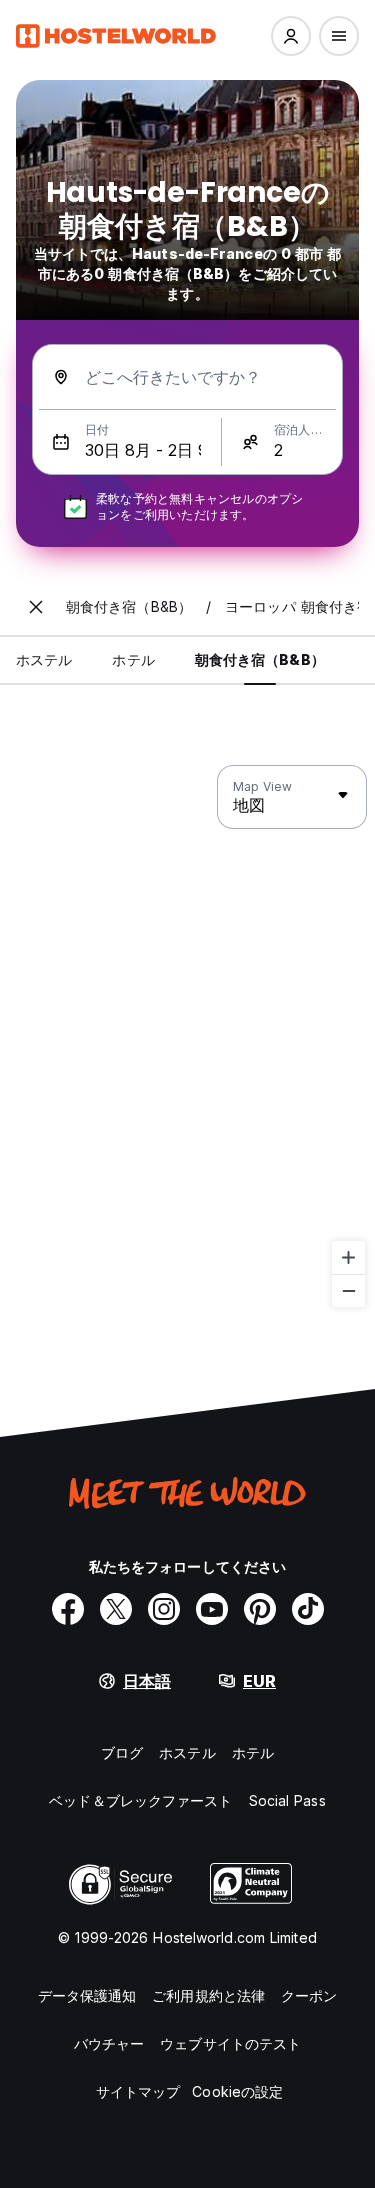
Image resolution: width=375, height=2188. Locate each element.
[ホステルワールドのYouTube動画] (212, 1609)
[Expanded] (36, 607)
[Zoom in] (348, 1257)
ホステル (187, 1752)
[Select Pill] (291, 36)
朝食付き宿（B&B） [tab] (260, 659)
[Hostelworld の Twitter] (116, 1609)
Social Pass (287, 1800)
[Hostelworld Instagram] (164, 1609)
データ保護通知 (87, 1995)
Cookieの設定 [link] (237, 2091)
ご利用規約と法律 (208, 1995)
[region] (187, 1037)
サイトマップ (138, 2091)
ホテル (253, 1752)
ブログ (122, 1752)
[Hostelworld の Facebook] (68, 1609)
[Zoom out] (348, 1290)
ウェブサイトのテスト (230, 2043)
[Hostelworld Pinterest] (260, 1609)
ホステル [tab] (44, 659)
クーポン (309, 1995)
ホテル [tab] (133, 659)
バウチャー (109, 2043)
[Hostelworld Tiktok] (308, 1609)
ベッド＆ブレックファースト (140, 1800)
